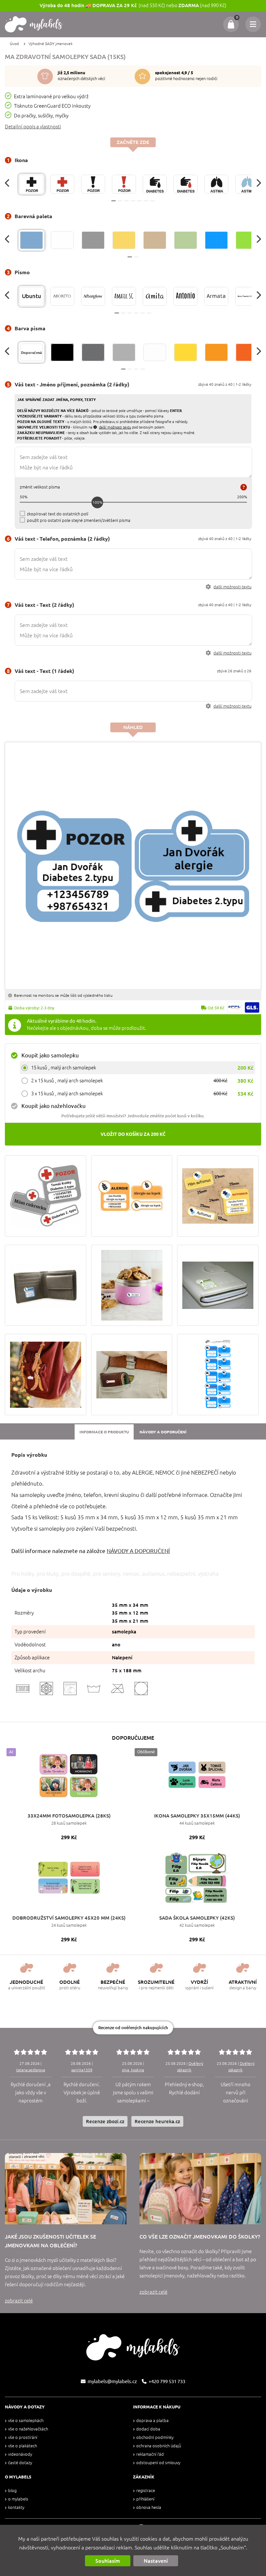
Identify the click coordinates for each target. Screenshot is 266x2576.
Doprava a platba (152, 2421)
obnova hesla (149, 2507)
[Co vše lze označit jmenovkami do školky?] (200, 2189)
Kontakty (16, 2507)
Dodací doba (148, 2429)
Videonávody (20, 2454)
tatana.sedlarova (31, 2070)
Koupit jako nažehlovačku (54, 1106)
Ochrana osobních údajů (159, 2446)
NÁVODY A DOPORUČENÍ (138, 1551)
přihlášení (145, 2499)
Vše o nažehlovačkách (28, 2429)
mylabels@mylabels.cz (112, 2381)
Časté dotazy (20, 2463)
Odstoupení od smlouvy (158, 2463)
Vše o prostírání (23, 2437)
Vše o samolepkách (26, 2421)
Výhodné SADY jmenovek (51, 44)
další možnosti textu (232, 587)
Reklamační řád (150, 2454)
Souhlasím (108, 2561)
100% (97, 502)
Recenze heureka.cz (157, 2121)
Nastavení (156, 2561)
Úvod (14, 44)
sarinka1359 (82, 2070)
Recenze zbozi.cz (105, 2121)
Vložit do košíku (133, 1134)
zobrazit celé (19, 2301)
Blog (12, 2491)
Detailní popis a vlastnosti (33, 127)
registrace (146, 2491)
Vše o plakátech (23, 2446)
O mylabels (18, 2499)
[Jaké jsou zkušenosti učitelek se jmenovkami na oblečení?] (66, 2189)
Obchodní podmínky (155, 2437)
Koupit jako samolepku (50, 1055)
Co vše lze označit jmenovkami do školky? (200, 2237)
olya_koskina (133, 2070)
